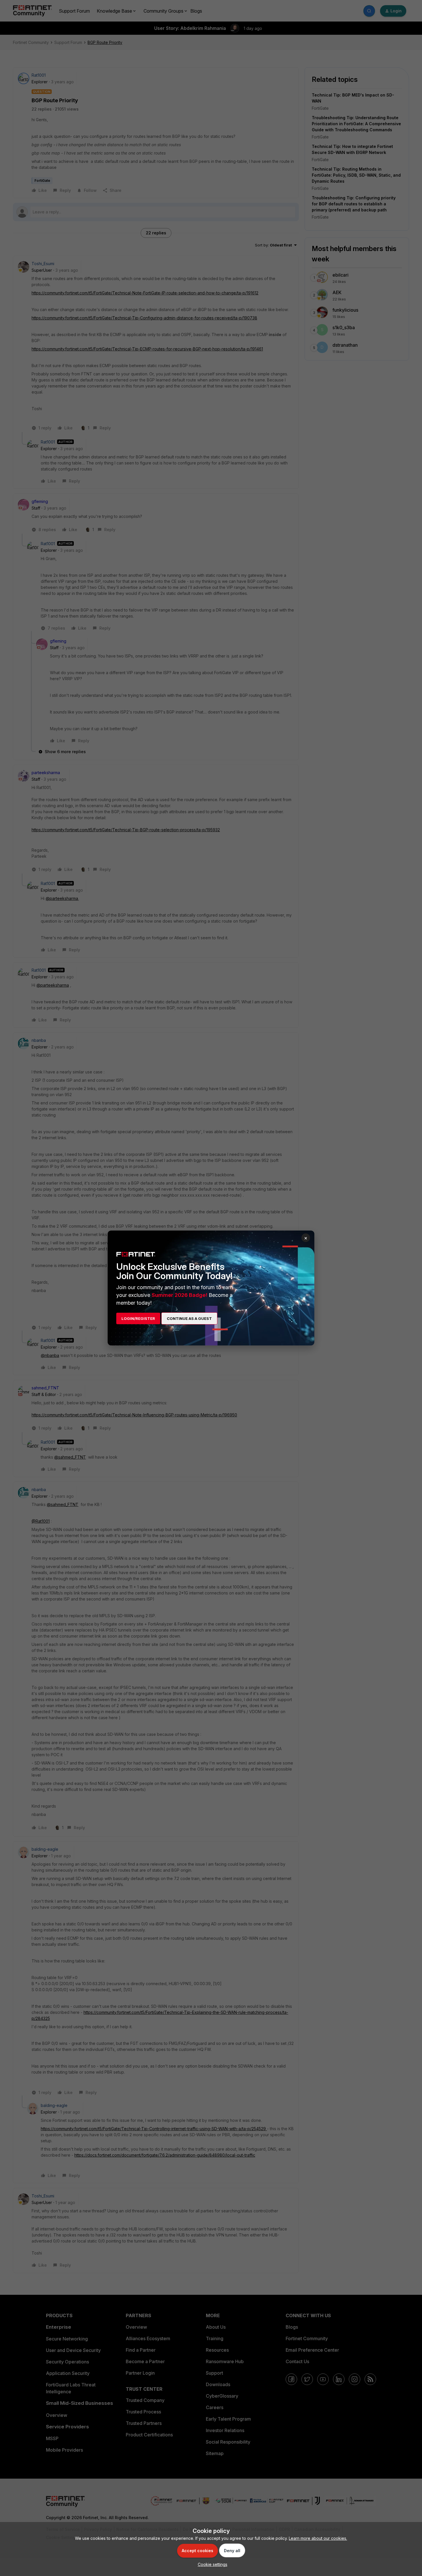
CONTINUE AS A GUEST (189, 1318)
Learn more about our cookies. (318, 2538)
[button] (211, 2564)
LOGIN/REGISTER (138, 1318)
